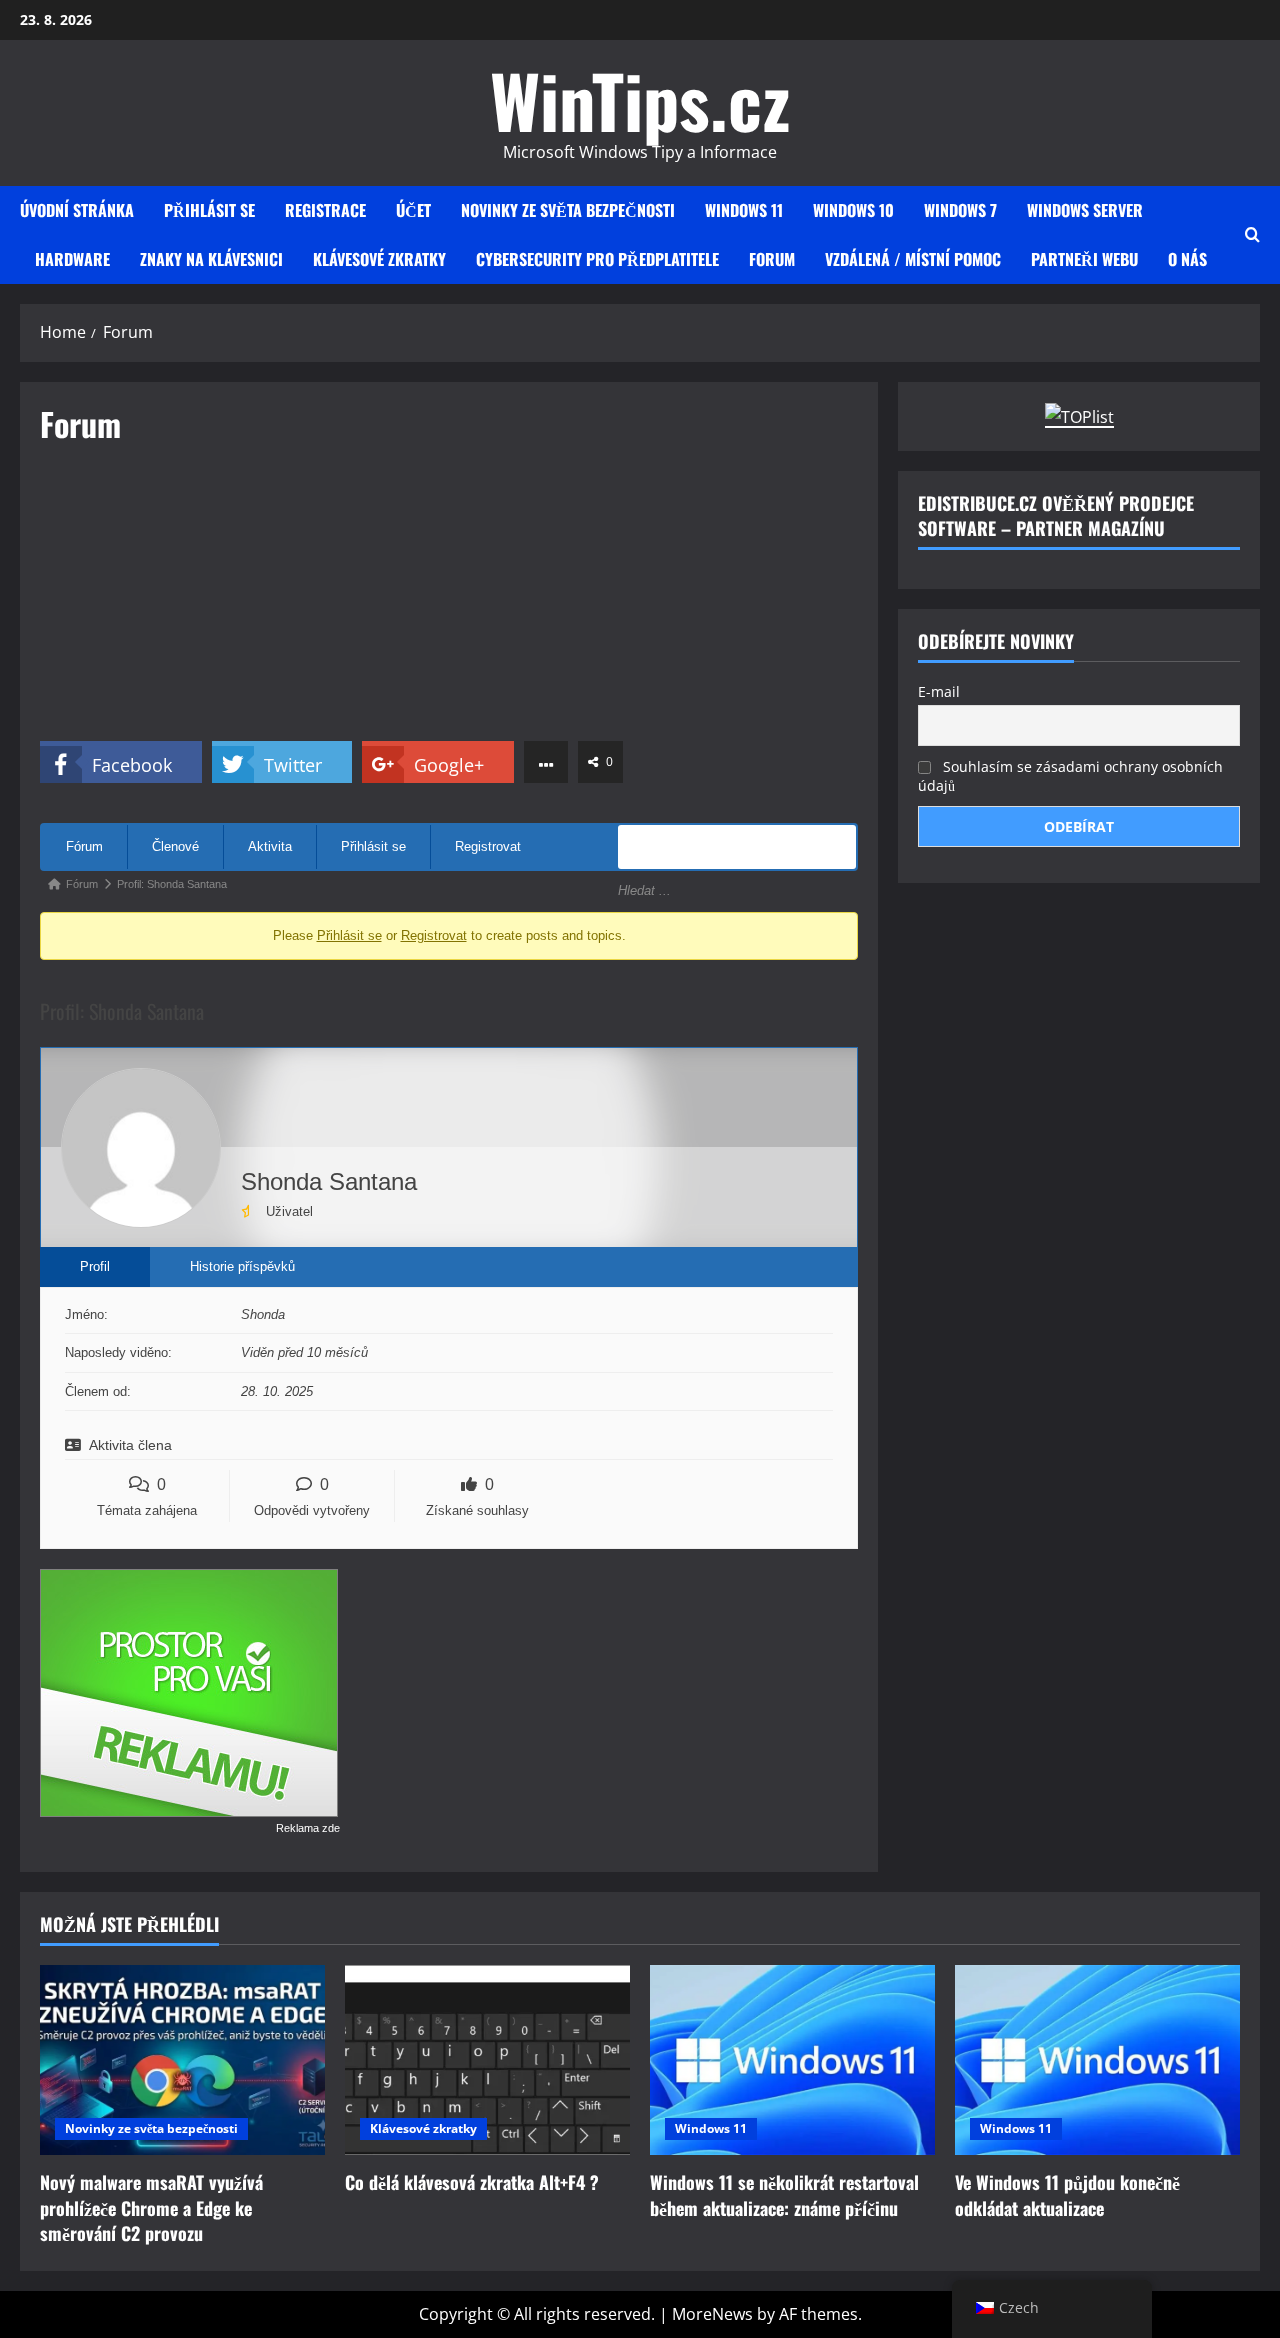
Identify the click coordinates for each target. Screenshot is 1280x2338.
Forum (772, 259)
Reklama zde (308, 1828)
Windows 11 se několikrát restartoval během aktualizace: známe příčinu (784, 2194)
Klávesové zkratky (379, 259)
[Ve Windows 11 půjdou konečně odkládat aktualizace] (1097, 2060)
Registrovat (488, 846)
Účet (413, 210)
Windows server (1085, 210)
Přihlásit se (209, 210)
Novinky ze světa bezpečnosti (568, 210)
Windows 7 (960, 210)
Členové (175, 846)
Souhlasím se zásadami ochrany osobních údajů (1070, 775)
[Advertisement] (449, 601)
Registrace (325, 210)
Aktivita (270, 846)
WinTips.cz (640, 99)
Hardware (72, 259)
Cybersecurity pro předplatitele (597, 259)
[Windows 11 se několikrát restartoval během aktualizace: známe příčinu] (792, 2060)
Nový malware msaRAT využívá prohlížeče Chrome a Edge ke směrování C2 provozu (151, 2207)
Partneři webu (1084, 259)
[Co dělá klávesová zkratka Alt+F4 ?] (487, 2060)
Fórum (84, 846)
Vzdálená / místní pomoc (913, 259)
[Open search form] (1252, 235)
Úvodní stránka (77, 210)
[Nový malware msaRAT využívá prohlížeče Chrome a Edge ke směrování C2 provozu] (182, 2060)
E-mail (939, 690)
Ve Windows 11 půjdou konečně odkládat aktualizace (1067, 2194)
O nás (1187, 259)
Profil (95, 1266)
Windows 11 (744, 210)
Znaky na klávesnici (211, 259)
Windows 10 (853, 210)
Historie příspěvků (242, 1266)
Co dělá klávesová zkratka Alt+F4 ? (472, 2182)
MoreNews (712, 2314)
